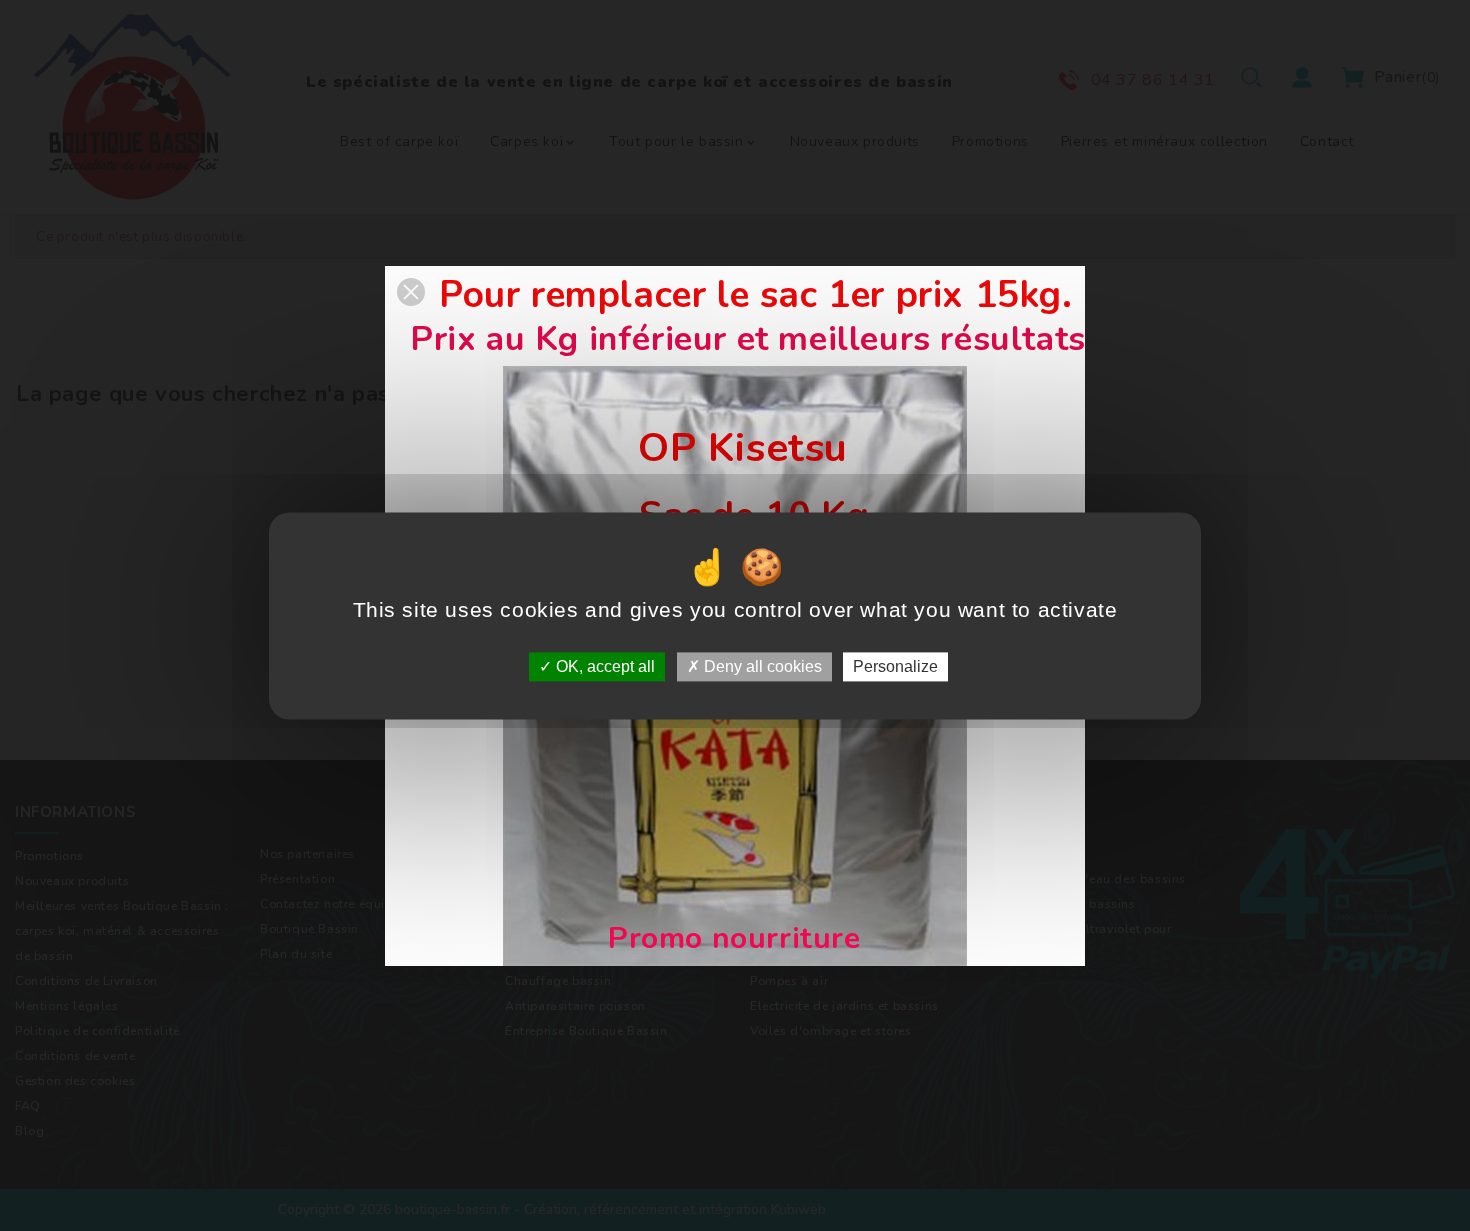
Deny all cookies (761, 666)
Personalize (895, 666)
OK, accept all (603, 666)
